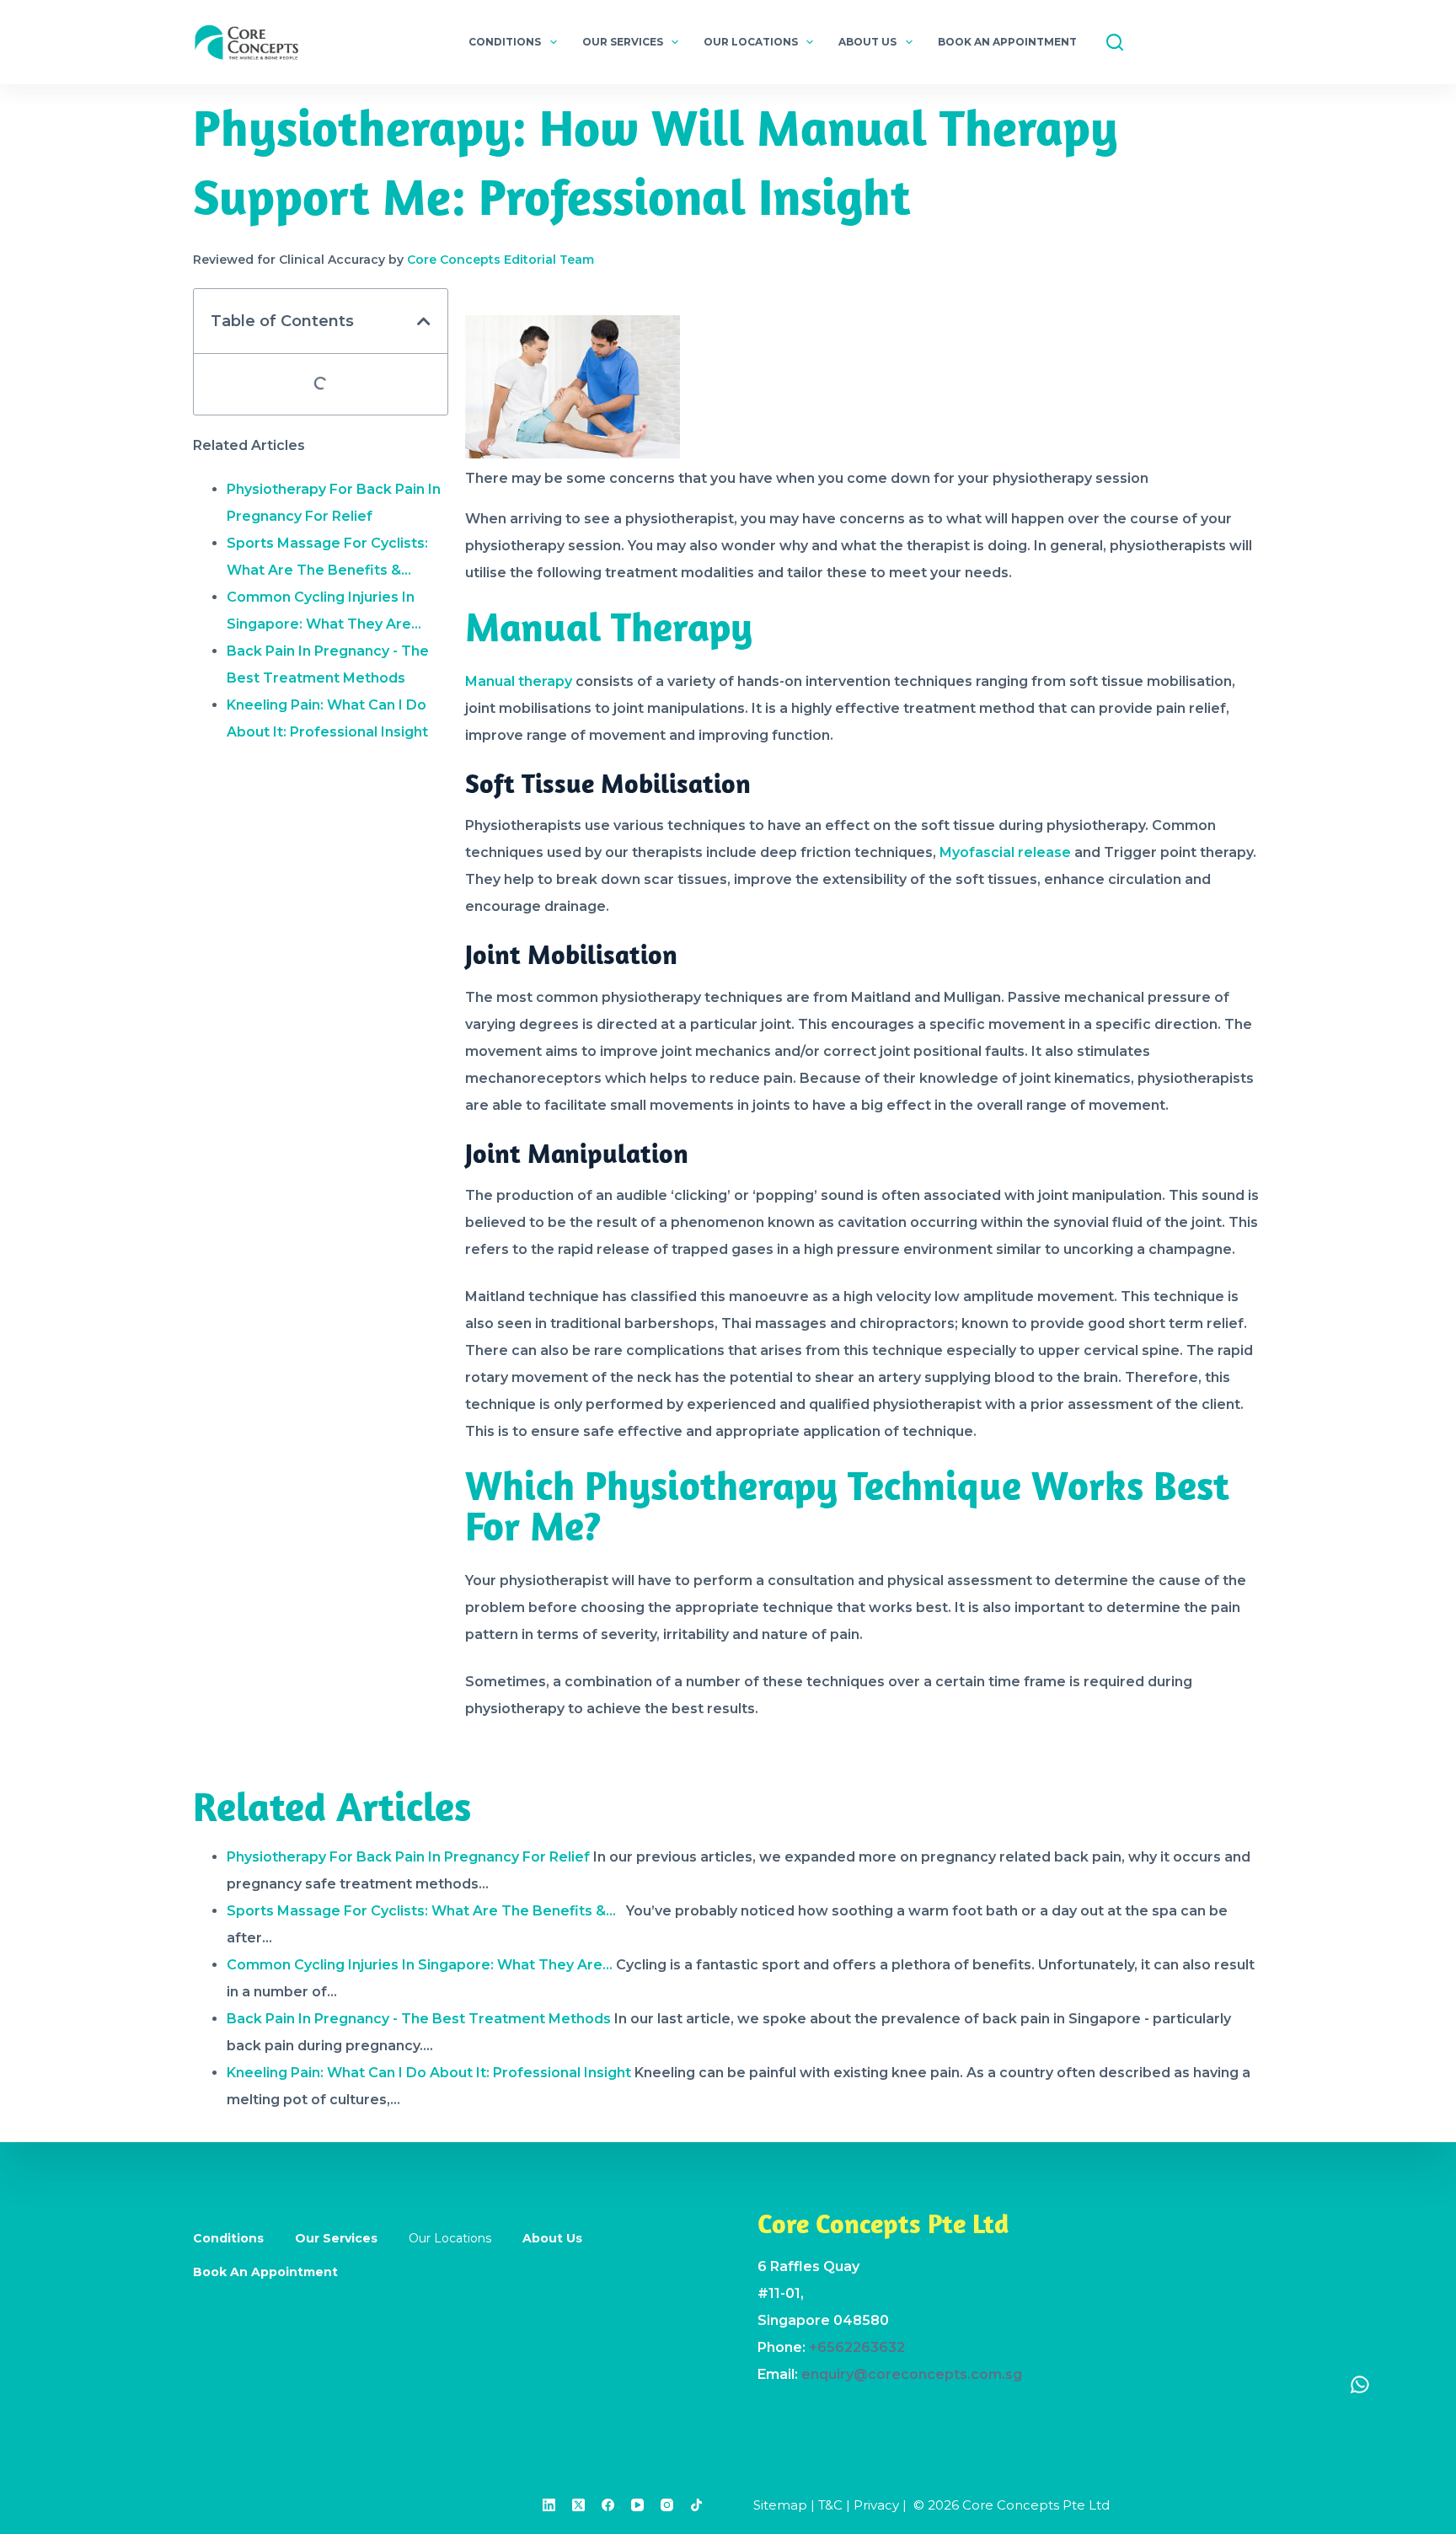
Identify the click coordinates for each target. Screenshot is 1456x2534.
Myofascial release (1005, 852)
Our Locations (751, 42)
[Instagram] (667, 2505)
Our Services (623, 42)
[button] (424, 321)
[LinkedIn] (549, 2505)
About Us (867, 42)
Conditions (505, 42)
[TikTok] (696, 2505)
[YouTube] (637, 2505)
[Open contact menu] (1360, 2384)
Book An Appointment (1007, 42)
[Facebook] (608, 2505)
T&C (830, 2505)
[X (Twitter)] (578, 2505)
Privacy (876, 2505)
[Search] (1115, 42)
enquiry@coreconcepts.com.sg (912, 2374)
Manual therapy (519, 681)
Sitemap (780, 2505)
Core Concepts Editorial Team (500, 260)
